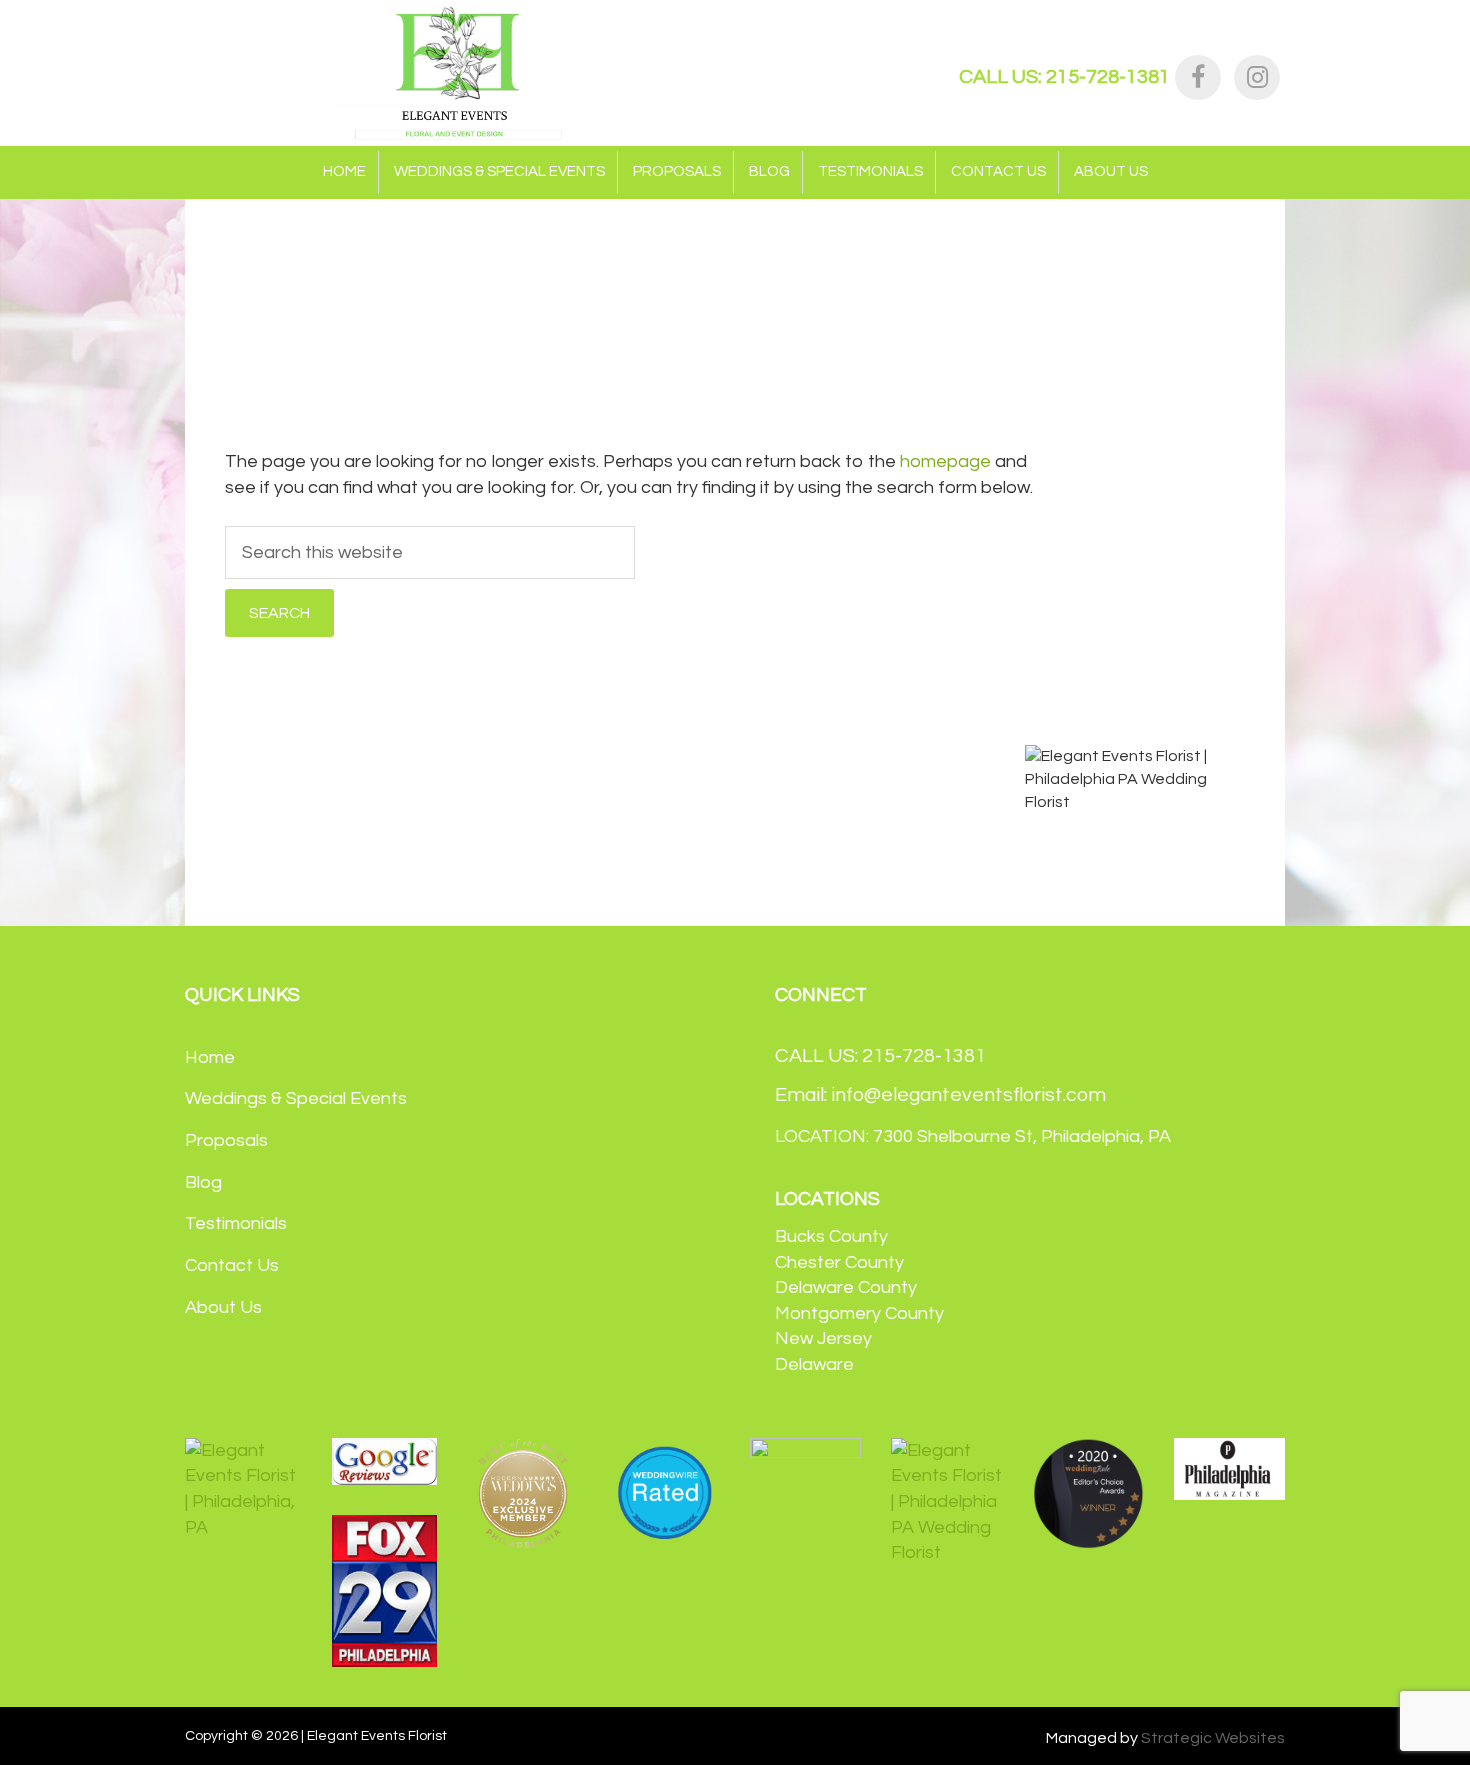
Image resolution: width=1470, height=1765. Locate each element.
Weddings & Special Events (296, 1098)
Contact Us (232, 1265)
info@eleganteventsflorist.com (968, 1095)
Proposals (226, 1140)
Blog (203, 1182)
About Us (223, 1307)
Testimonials (236, 1223)
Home (210, 1057)
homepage (945, 461)
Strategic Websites (1213, 1738)
